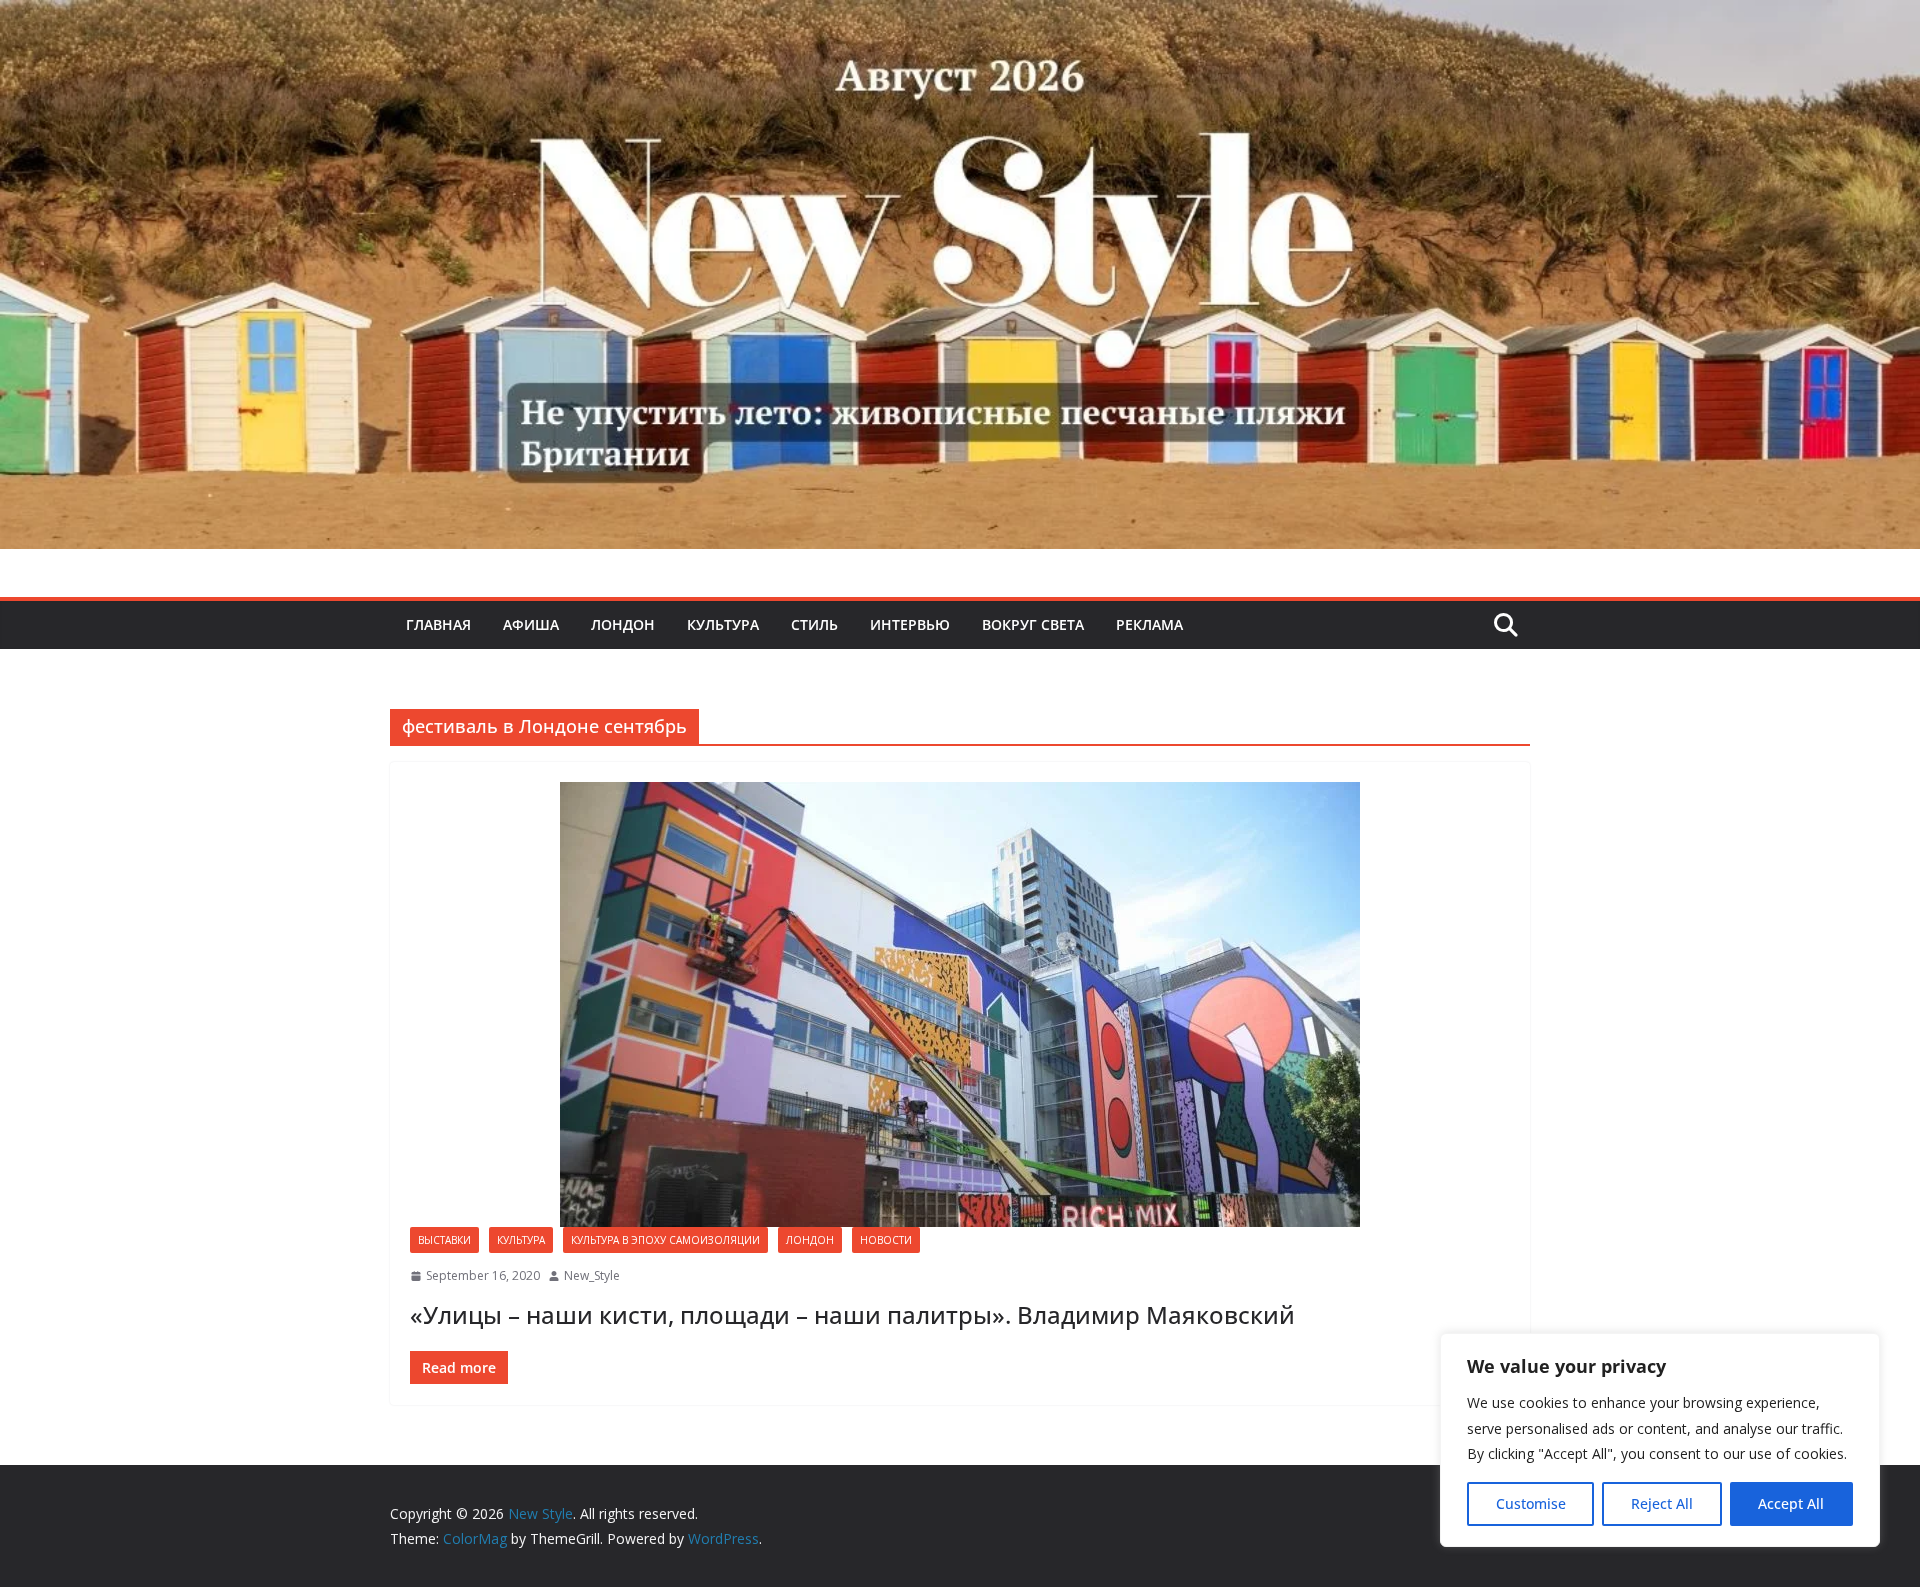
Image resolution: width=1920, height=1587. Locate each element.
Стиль (814, 624)
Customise (1531, 1503)
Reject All (1662, 1503)
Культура (723, 624)
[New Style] (960, 21)
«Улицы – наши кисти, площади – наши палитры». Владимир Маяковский (852, 1314)
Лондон (623, 624)
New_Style (592, 1275)
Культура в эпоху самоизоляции (665, 1240)
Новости (886, 1240)
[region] (1660, 1440)
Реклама (1149, 624)
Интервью (910, 624)
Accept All (1791, 1503)
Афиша (531, 624)
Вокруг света (1033, 624)
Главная (438, 624)
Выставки (444, 1240)
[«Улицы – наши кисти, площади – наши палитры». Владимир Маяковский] (960, 1004)
